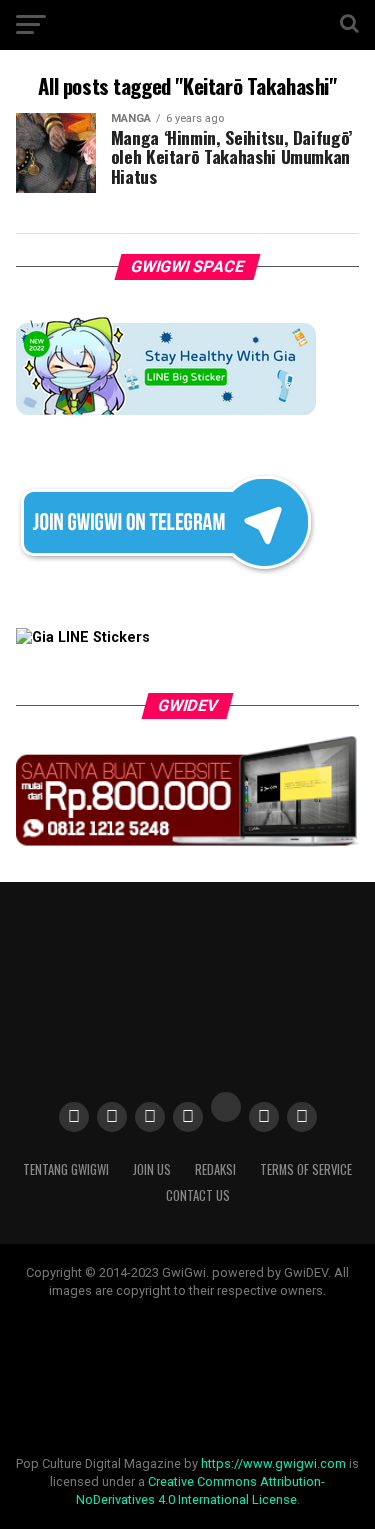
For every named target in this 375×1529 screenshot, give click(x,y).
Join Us (152, 1169)
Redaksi (215, 1169)
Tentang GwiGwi (66, 1169)
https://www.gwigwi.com (273, 1463)
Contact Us (198, 1195)
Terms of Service (306, 1169)
